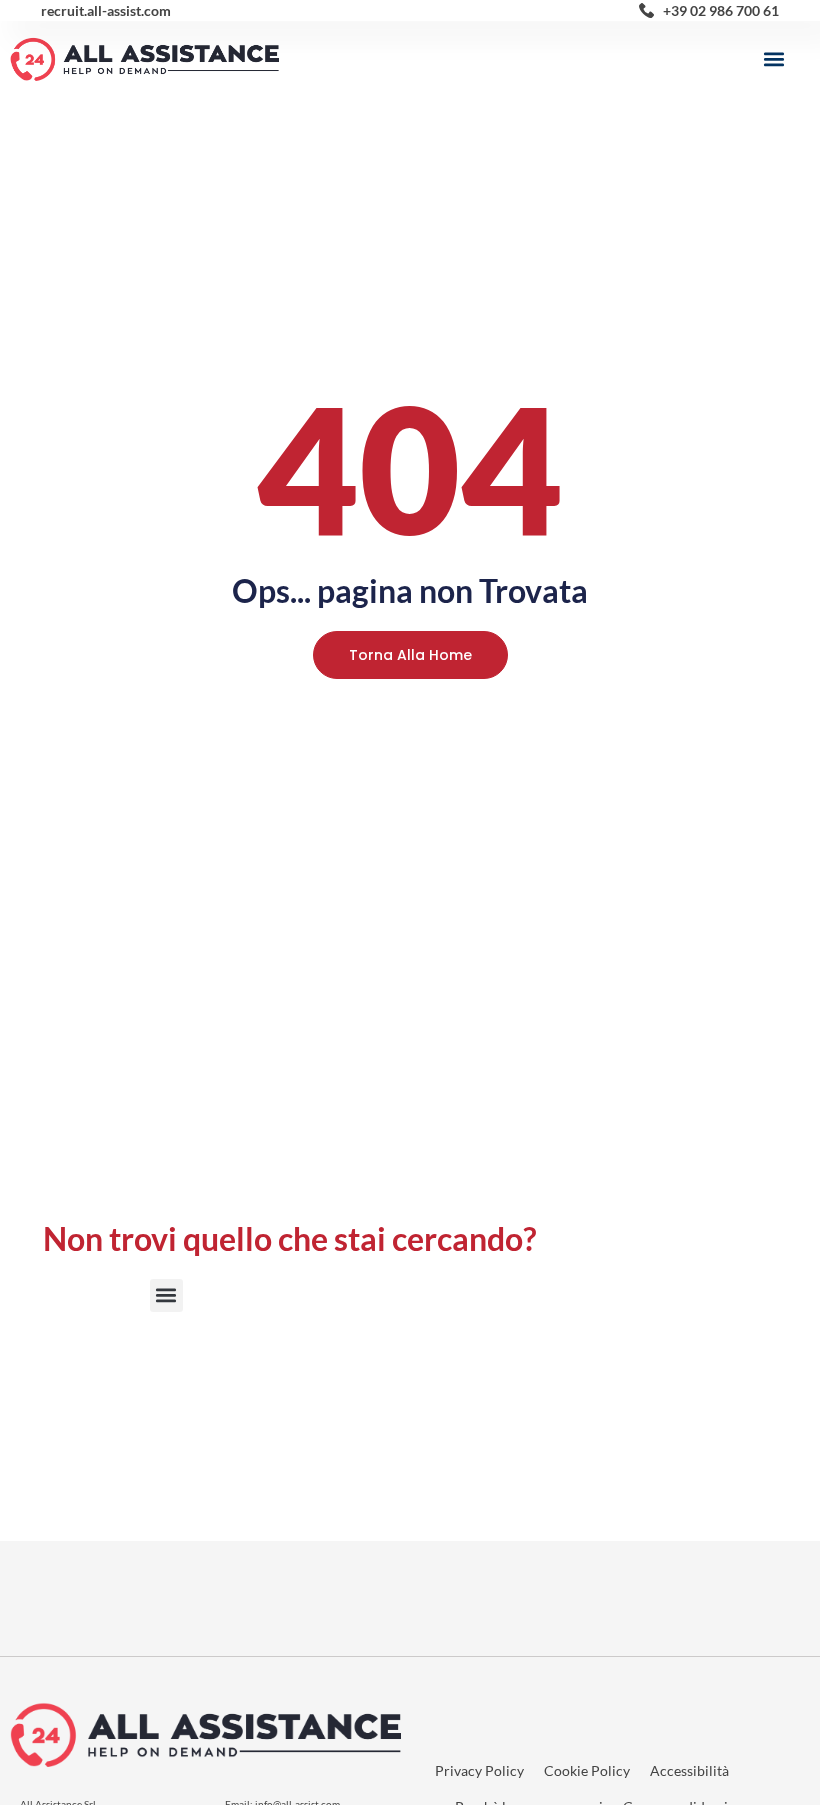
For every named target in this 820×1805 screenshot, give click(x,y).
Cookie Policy (587, 1770)
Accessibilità (689, 1770)
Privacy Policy (479, 1770)
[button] (773, 59)
